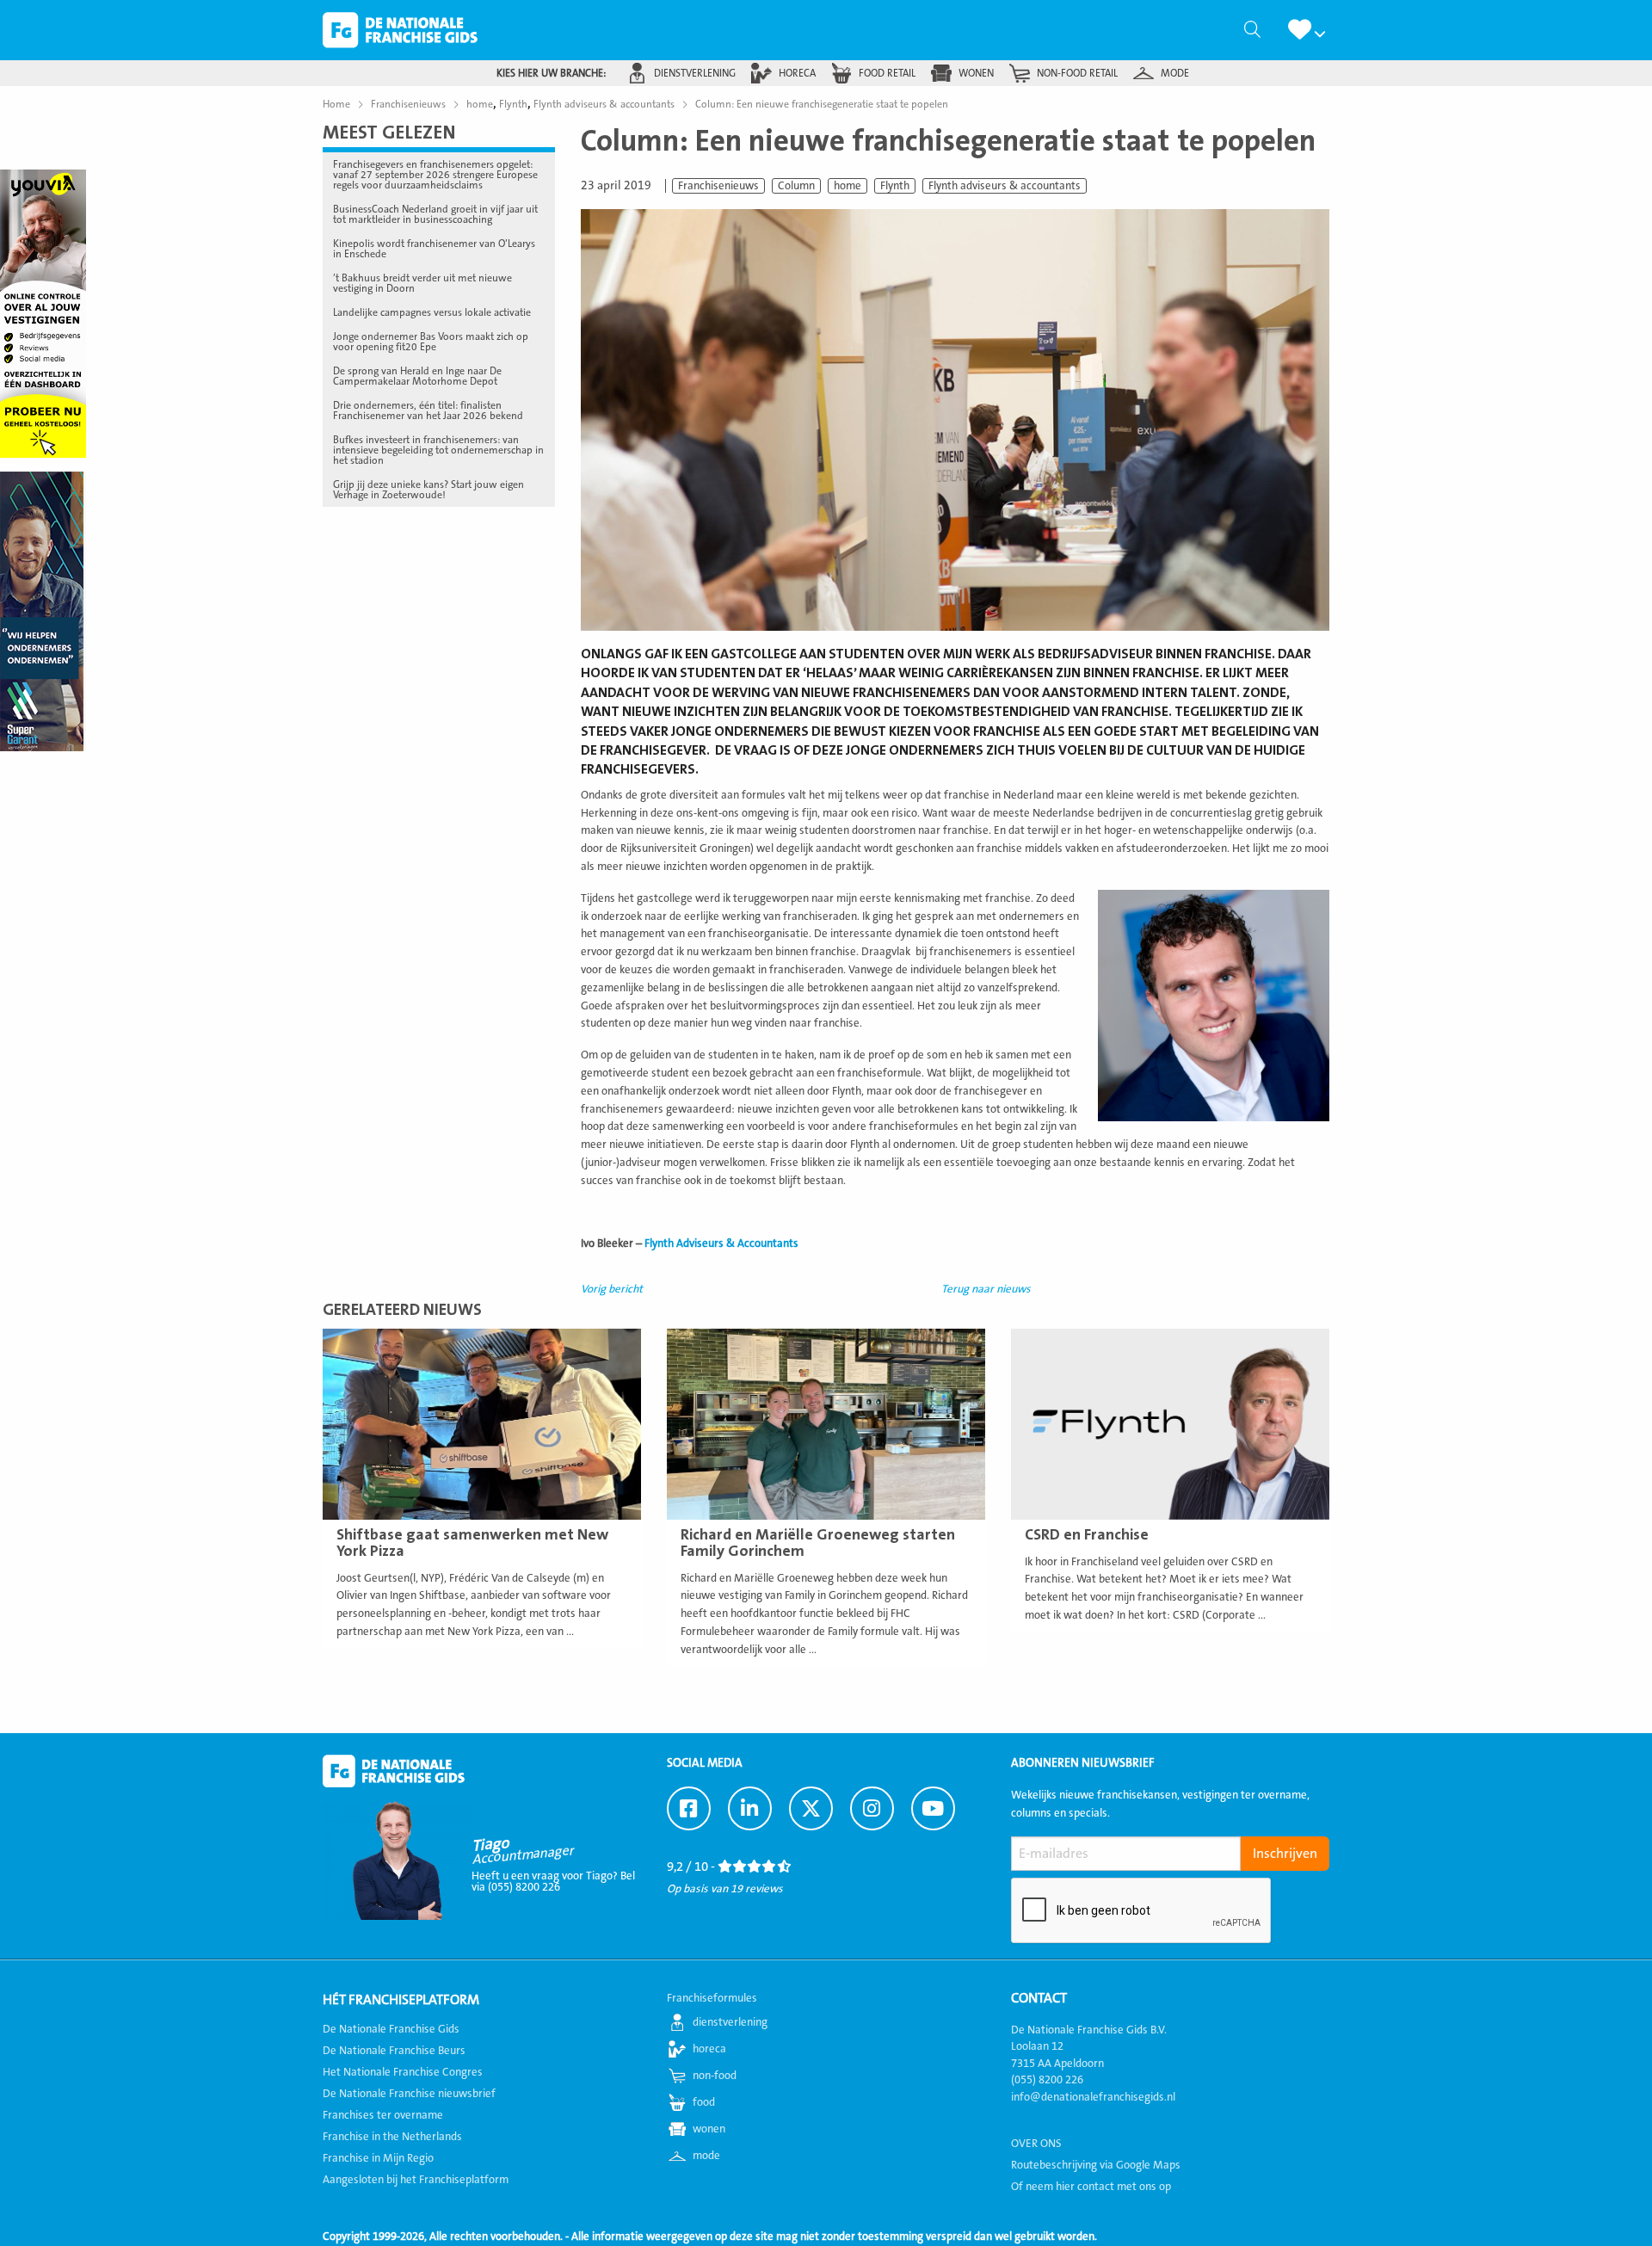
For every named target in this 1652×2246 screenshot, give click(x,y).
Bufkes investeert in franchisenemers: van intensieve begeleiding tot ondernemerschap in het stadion (438, 450)
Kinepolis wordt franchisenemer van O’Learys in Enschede (434, 249)
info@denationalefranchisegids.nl (1093, 2097)
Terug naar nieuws (986, 1289)
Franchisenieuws (718, 186)
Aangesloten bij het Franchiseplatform (416, 2180)
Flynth (895, 186)
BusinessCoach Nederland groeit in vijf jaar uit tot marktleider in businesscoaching (435, 214)
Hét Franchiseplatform (401, 2000)
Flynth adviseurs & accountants (1005, 186)
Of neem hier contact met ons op (1091, 2187)
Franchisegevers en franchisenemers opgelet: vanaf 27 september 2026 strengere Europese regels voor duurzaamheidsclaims (435, 175)
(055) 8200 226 (1047, 2080)
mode (1175, 73)
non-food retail (1077, 73)
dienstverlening (695, 73)
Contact (1039, 1998)
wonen (976, 73)
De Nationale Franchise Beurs (394, 2051)
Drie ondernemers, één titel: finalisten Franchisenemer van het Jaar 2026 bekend (428, 410)
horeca (797, 73)
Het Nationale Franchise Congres (403, 2072)
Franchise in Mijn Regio (378, 2158)
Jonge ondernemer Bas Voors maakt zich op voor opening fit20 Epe (431, 342)
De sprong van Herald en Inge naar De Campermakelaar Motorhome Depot (417, 376)
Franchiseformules (712, 1998)
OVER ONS (1036, 2144)
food (704, 2102)
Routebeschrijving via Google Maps (1096, 2165)
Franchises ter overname (383, 2115)
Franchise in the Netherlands (392, 2137)
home (848, 186)
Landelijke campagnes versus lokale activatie (432, 312)
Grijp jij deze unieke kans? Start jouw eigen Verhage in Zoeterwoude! (428, 490)
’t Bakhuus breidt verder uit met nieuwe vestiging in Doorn (422, 283)
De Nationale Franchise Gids (400, 30)
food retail (887, 73)
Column (796, 186)
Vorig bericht (612, 1289)
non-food (715, 2076)
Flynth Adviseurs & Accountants (721, 1243)
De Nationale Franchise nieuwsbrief (409, 2094)
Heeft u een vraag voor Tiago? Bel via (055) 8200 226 (553, 1882)
